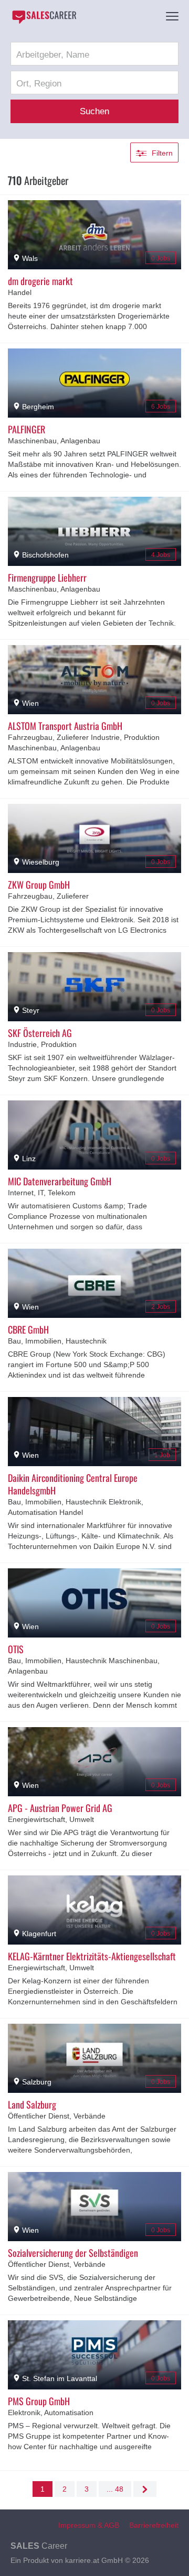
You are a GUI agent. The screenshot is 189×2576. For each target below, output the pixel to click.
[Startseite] (44, 17)
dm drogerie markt (40, 281)
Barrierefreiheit (154, 2525)
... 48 (115, 2489)
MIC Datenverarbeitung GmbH (60, 1181)
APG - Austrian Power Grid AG (60, 1808)
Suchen (94, 111)
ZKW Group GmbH (39, 885)
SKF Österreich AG (40, 1033)
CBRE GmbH (28, 1329)
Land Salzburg (32, 2104)
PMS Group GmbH (39, 2401)
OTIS (16, 1649)
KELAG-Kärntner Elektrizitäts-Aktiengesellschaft (92, 1956)
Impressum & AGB (89, 2525)
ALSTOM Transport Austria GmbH (65, 726)
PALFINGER (27, 429)
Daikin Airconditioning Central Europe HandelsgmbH (73, 1484)
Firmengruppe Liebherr (47, 577)
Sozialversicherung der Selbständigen (73, 2253)
